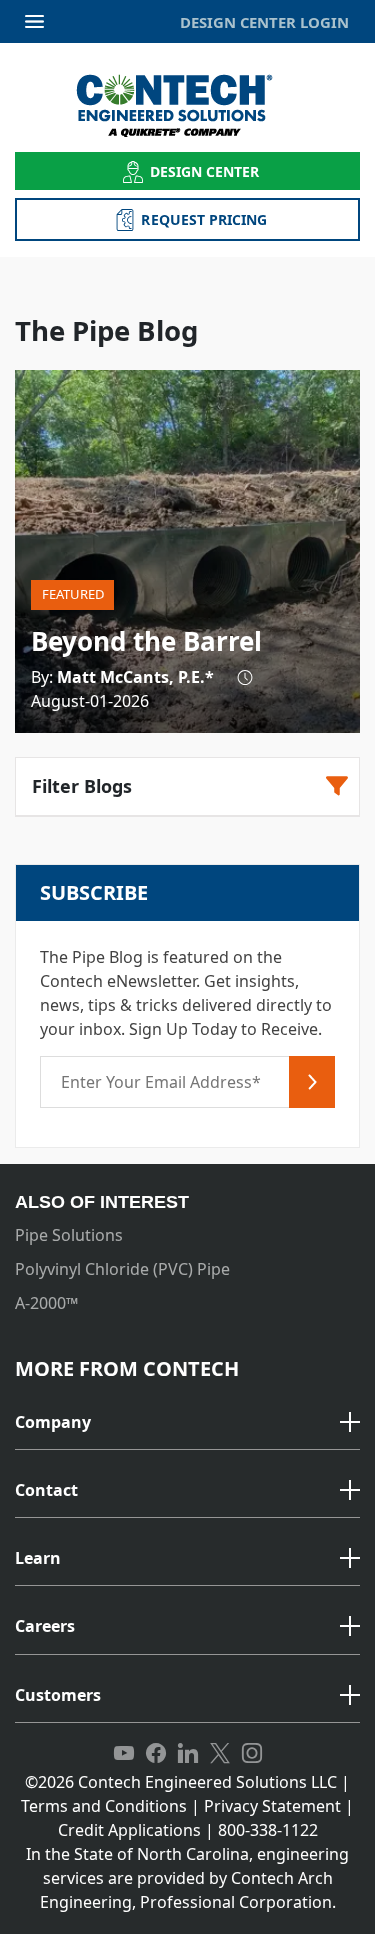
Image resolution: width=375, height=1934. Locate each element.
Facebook (156, 1754)
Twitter (220, 1754)
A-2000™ (46, 1303)
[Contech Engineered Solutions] (187, 105)
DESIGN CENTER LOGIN (264, 22)
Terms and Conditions (104, 1806)
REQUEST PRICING (204, 219)
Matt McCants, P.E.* (135, 677)
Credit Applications (129, 1830)
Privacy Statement (272, 1806)
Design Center (205, 171)
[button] (187, 1423)
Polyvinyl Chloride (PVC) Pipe (122, 1269)
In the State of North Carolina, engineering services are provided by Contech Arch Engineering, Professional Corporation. (187, 1878)
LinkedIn (188, 1754)
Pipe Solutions (69, 1235)
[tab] (187, 1423)
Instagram (252, 1754)
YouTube (124, 1754)
